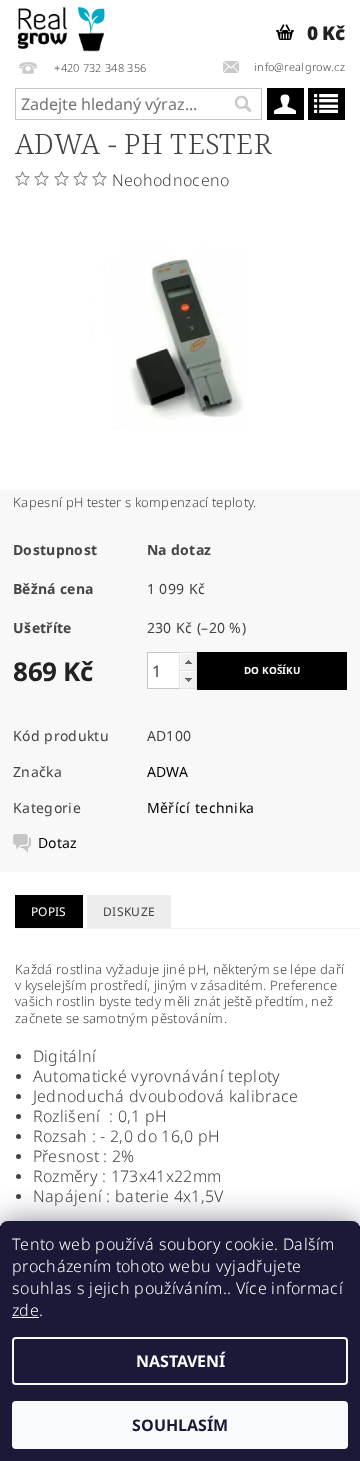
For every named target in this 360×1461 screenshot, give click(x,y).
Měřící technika (201, 807)
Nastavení (180, 1361)
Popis (49, 911)
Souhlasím (180, 1425)
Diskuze (129, 911)
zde (25, 1310)
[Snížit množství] (188, 679)
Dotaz (58, 843)
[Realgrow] (62, 26)
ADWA (167, 771)
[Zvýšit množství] (188, 661)
